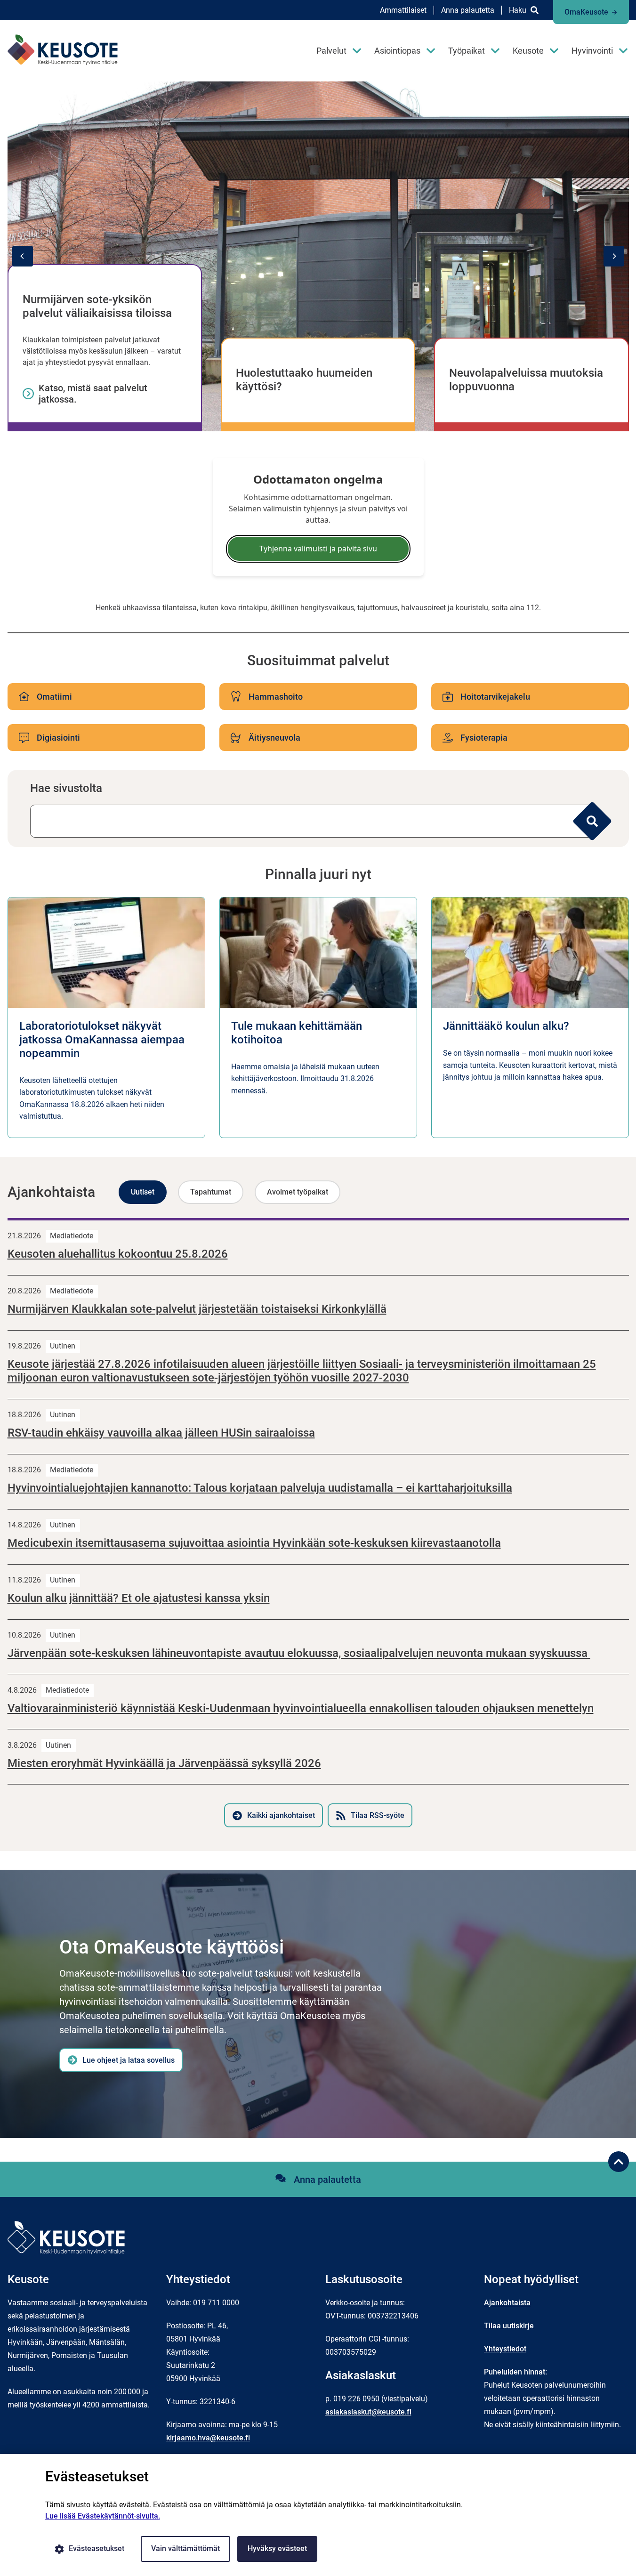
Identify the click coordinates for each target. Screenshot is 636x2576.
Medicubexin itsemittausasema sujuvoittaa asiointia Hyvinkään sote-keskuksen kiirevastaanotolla (254, 1543)
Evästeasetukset (97, 2548)
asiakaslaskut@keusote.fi (368, 2412)
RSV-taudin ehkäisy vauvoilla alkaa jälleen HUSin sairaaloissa (161, 1433)
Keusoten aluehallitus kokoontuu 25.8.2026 (118, 1254)
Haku (518, 10)
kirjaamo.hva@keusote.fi (208, 2438)
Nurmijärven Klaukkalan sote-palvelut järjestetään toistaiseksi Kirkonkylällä (197, 1309)
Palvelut (331, 51)
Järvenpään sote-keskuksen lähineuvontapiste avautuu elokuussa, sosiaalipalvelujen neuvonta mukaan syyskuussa (299, 1653)
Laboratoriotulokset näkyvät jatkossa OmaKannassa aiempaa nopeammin (102, 1040)
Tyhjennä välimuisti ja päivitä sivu (318, 549)
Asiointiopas (397, 51)
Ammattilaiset (403, 10)
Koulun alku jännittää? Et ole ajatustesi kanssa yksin (139, 1598)
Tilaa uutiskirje (509, 2326)
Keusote (528, 51)
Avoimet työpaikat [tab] (298, 1192)
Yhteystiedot (505, 2349)
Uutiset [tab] (143, 1192)
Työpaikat (467, 51)
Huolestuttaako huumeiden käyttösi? (304, 380)
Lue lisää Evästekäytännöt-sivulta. (103, 2516)
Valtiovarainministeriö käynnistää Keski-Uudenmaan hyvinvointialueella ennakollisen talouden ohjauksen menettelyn (301, 1708)
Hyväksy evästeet (277, 2548)
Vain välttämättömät (185, 2548)
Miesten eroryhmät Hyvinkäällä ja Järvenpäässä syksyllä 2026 (164, 1763)
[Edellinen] (23, 256)
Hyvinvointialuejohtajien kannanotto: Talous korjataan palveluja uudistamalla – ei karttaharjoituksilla (260, 1488)
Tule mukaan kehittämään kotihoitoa (297, 1033)
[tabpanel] (318, 1523)
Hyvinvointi (592, 51)
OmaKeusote (586, 12)
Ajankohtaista (507, 2303)
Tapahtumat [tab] (211, 1192)
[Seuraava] (614, 256)
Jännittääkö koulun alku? (506, 1026)
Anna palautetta (468, 10)
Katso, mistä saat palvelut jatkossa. (93, 394)
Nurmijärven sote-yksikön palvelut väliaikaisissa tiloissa (97, 306)
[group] (318, 256)
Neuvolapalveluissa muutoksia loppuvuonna (526, 380)
